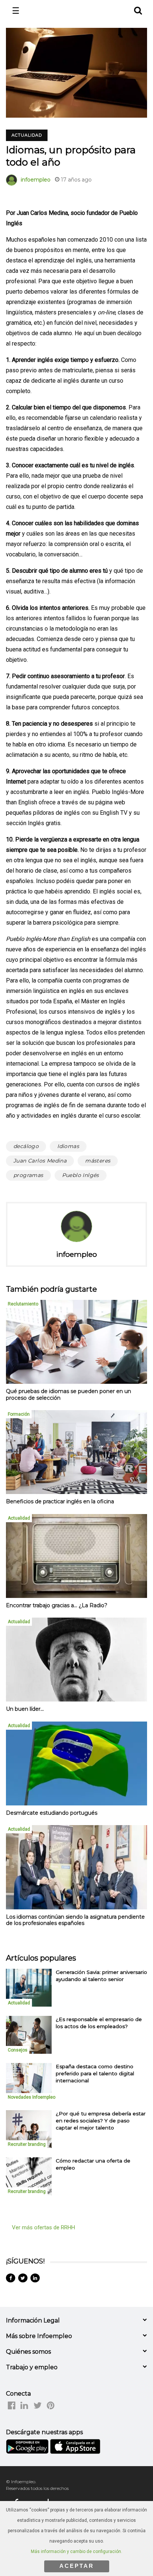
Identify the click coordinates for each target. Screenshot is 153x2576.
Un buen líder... (25, 1709)
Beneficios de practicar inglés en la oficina (60, 1501)
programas (28, 1175)
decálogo (26, 1146)
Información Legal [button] (33, 2320)
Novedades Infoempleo (32, 2097)
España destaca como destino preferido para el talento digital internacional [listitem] (95, 2074)
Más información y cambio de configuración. (76, 2552)
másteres (98, 1161)
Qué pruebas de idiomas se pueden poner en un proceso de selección (69, 1395)
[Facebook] (11, 2278)
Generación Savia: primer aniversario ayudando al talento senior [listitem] (101, 1976)
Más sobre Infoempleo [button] (39, 2336)
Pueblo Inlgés (81, 1175)
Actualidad (27, 135)
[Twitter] (23, 2278)
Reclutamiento (23, 1304)
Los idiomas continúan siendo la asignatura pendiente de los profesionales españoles (75, 1920)
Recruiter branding (27, 2144)
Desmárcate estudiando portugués (52, 1813)
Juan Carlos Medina (40, 1161)
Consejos (18, 2050)
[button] (138, 9)
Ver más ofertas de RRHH (43, 2227)
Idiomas (68, 1146)
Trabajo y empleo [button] (32, 2367)
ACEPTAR (77, 2566)
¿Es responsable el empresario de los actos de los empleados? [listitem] (99, 2023)
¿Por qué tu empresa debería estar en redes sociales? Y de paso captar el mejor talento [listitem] (101, 2121)
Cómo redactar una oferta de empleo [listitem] (93, 2164)
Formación (19, 1414)
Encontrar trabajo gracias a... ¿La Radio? (57, 1605)
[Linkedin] (35, 2278)
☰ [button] (16, 11)
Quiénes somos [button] (28, 2352)
